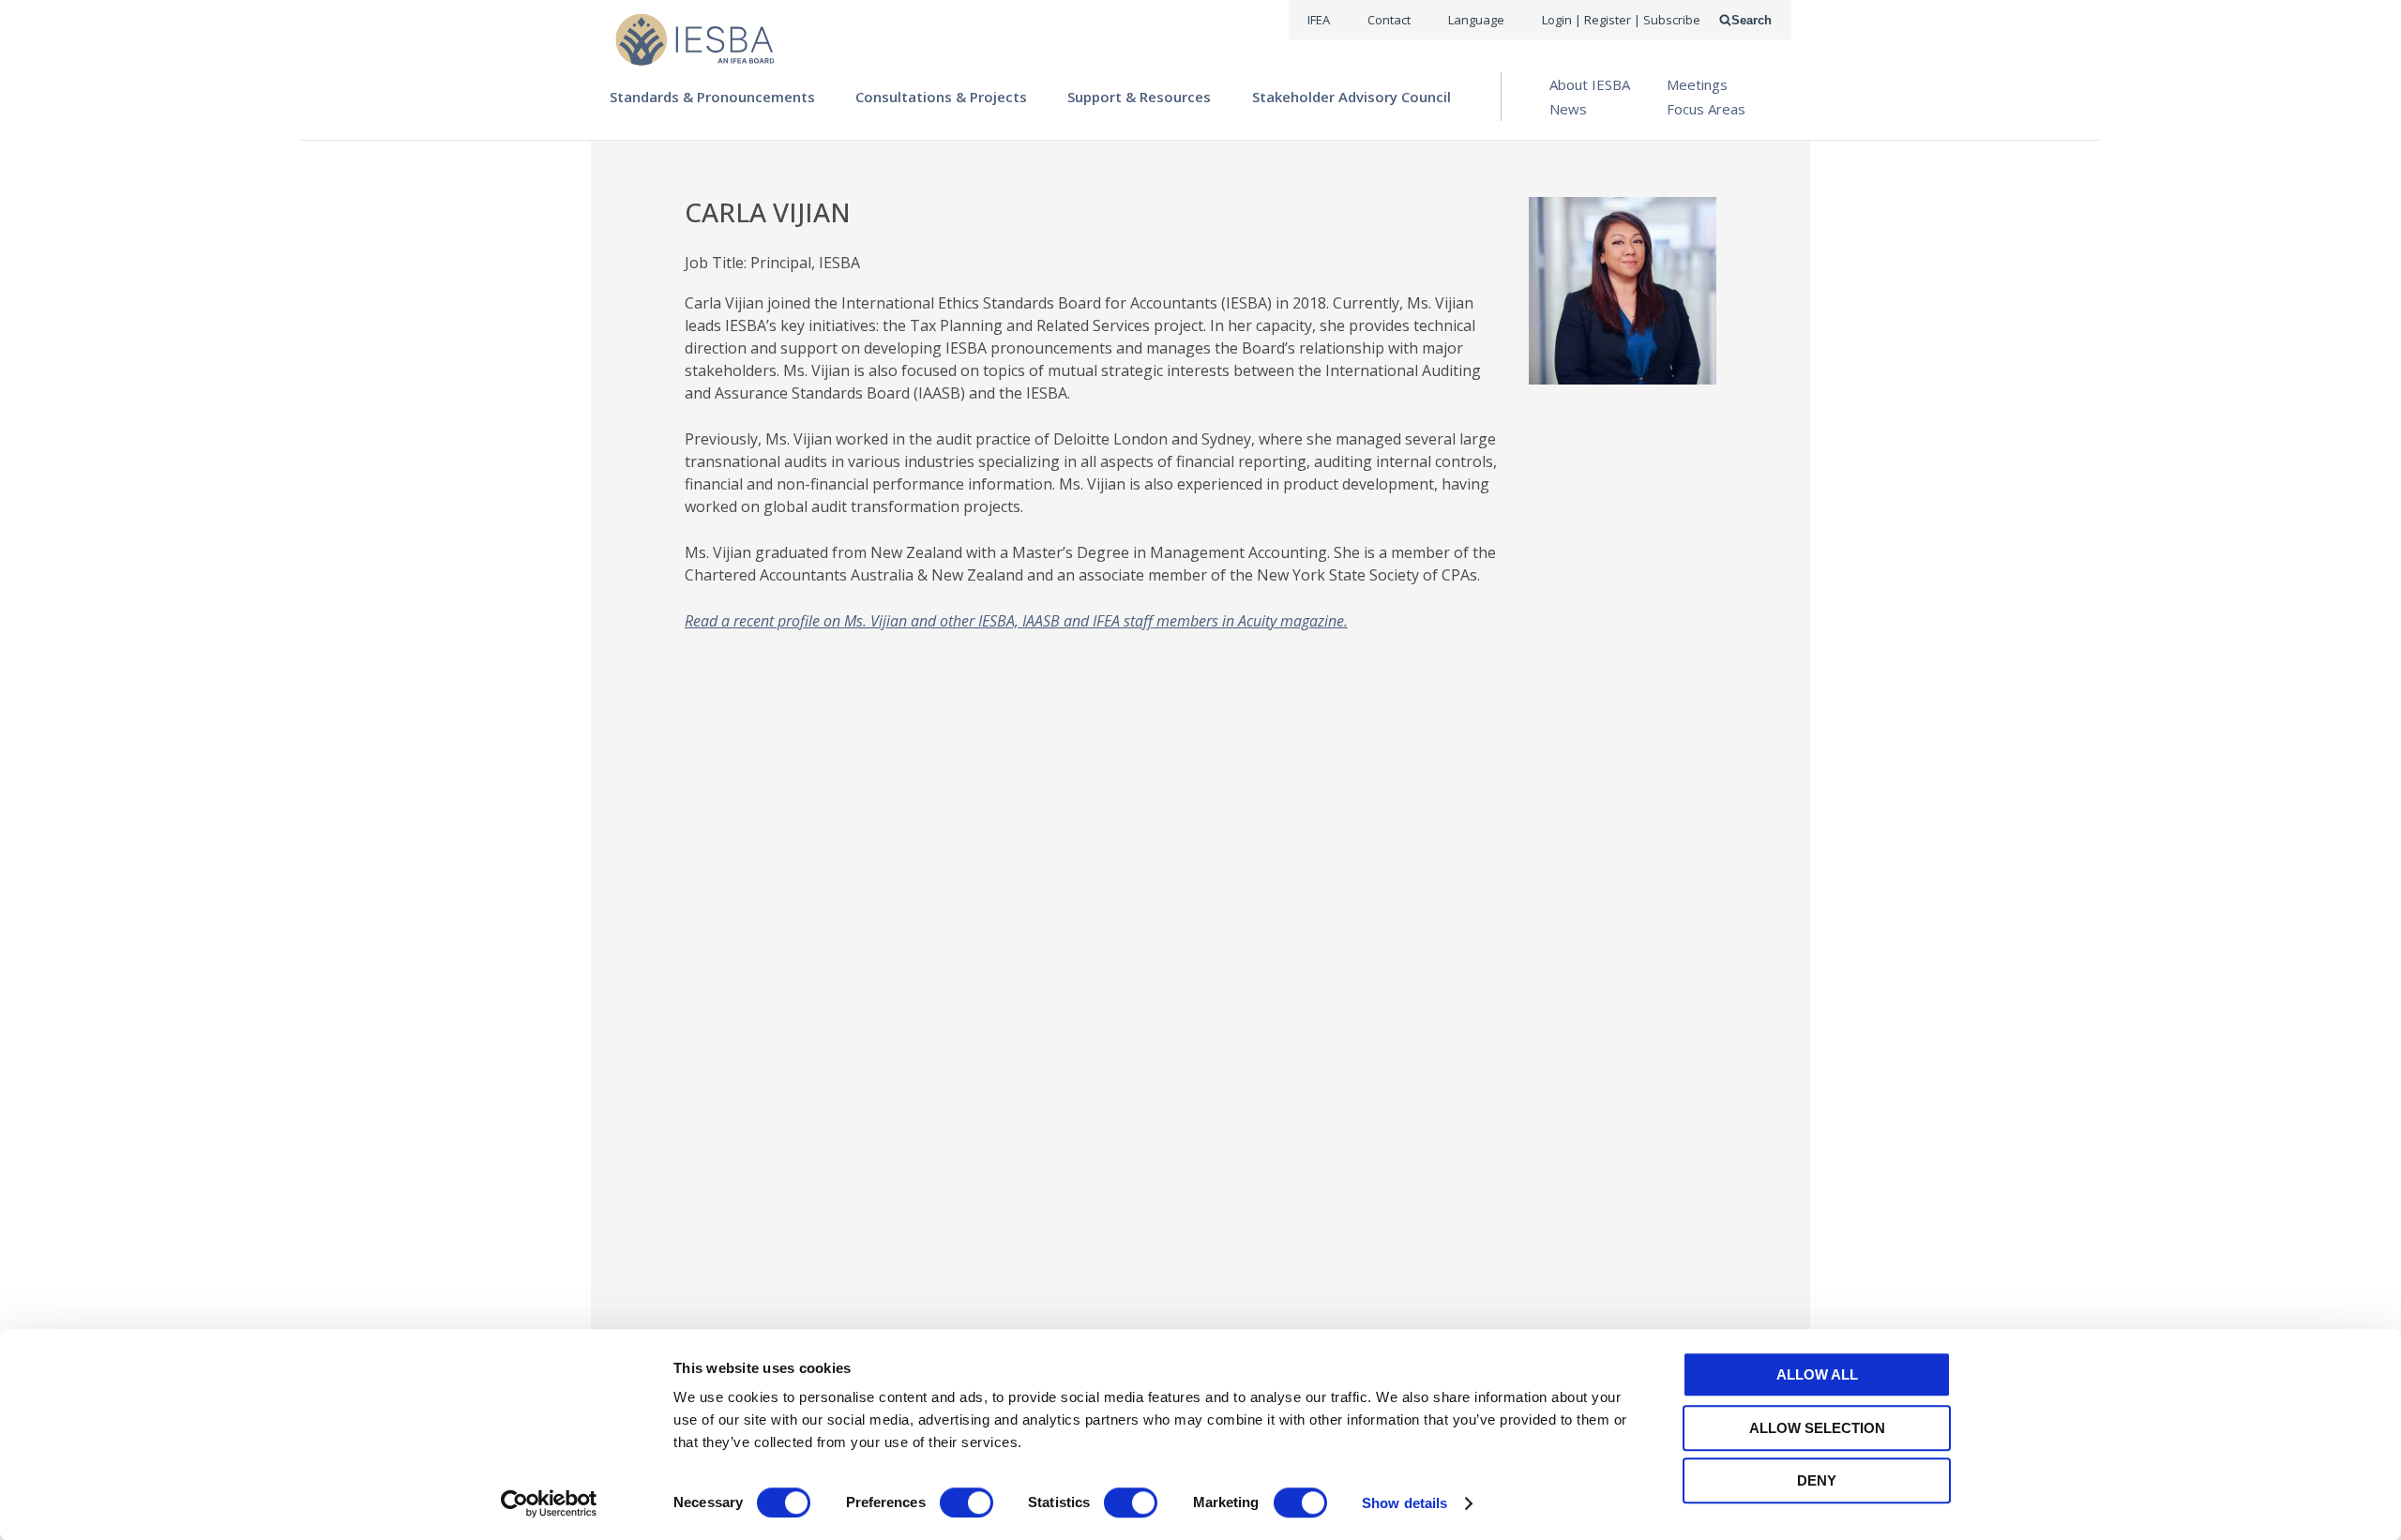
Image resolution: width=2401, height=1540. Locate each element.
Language (1476, 20)
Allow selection (1817, 1428)
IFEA (1319, 20)
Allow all (1817, 1374)
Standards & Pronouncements (712, 97)
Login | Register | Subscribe (1621, 20)
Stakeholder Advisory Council (1352, 97)
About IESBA (1590, 84)
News (1568, 109)
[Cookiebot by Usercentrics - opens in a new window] (549, 1503)
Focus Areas (1706, 109)
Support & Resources (1139, 97)
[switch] (966, 1502)
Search (1752, 20)
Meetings (1697, 84)
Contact (1389, 20)
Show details (1404, 1503)
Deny (1817, 1480)
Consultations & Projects (941, 97)
